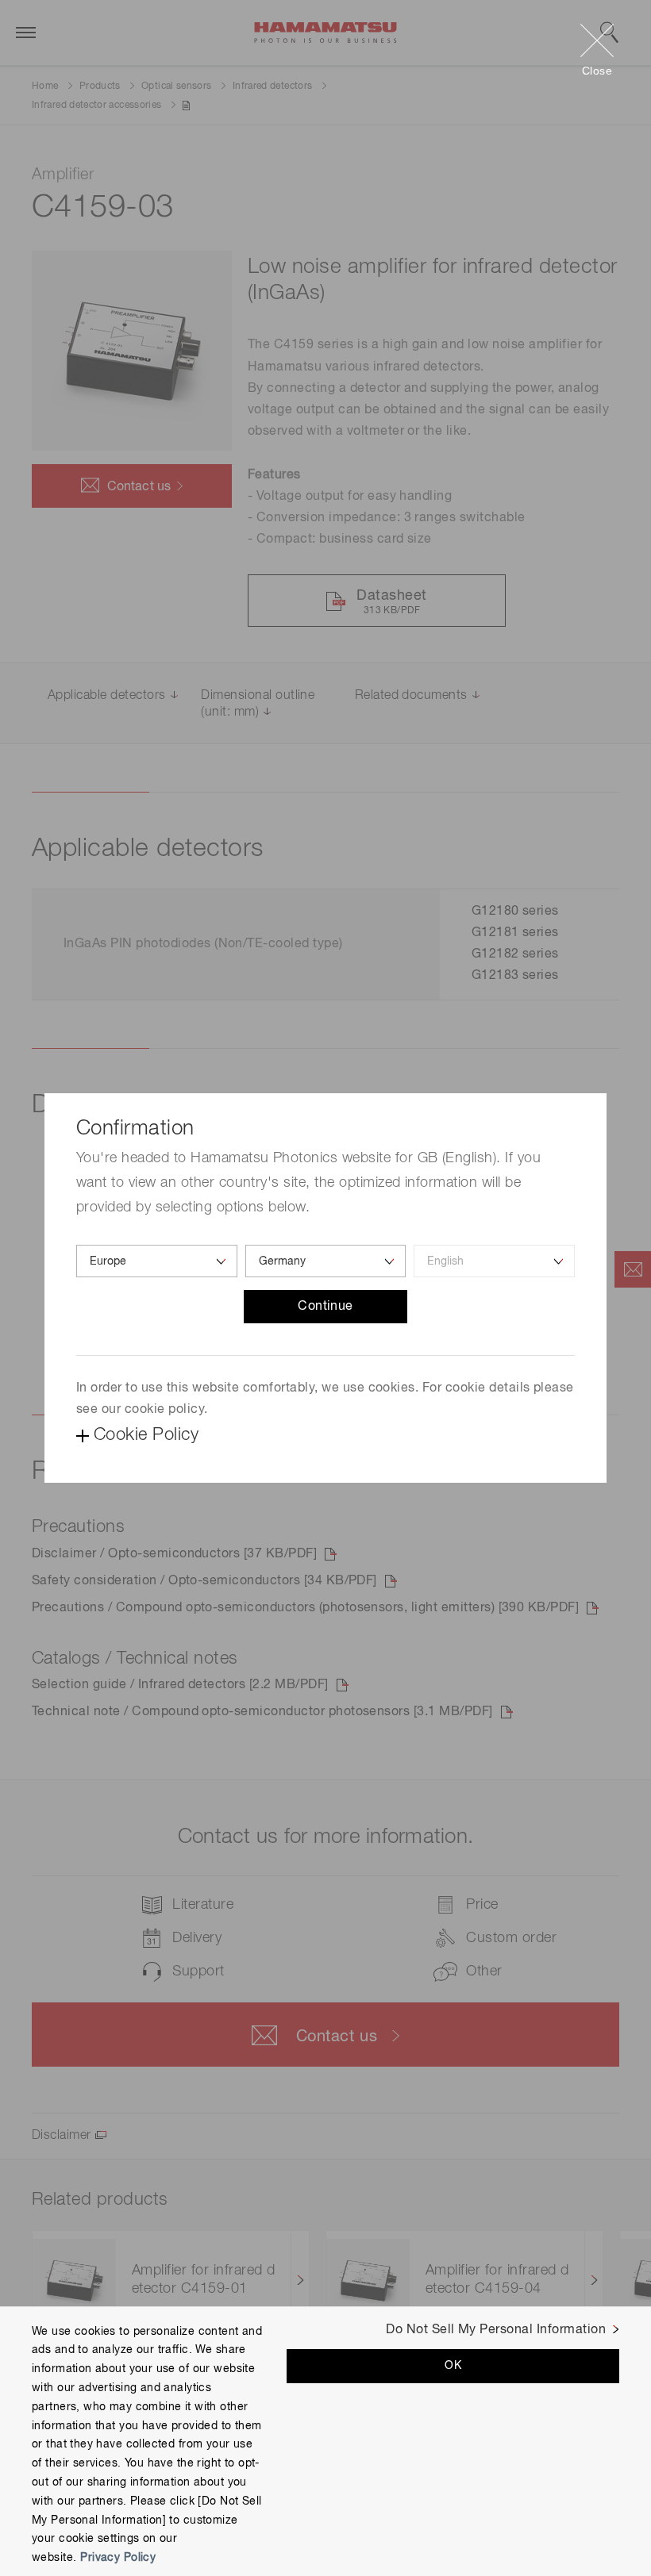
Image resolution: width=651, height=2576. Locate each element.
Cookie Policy (146, 1435)
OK (453, 2366)
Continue (325, 1307)
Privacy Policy (118, 2558)
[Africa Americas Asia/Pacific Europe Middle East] (157, 1261)
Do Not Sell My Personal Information (496, 2330)
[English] (494, 1261)
